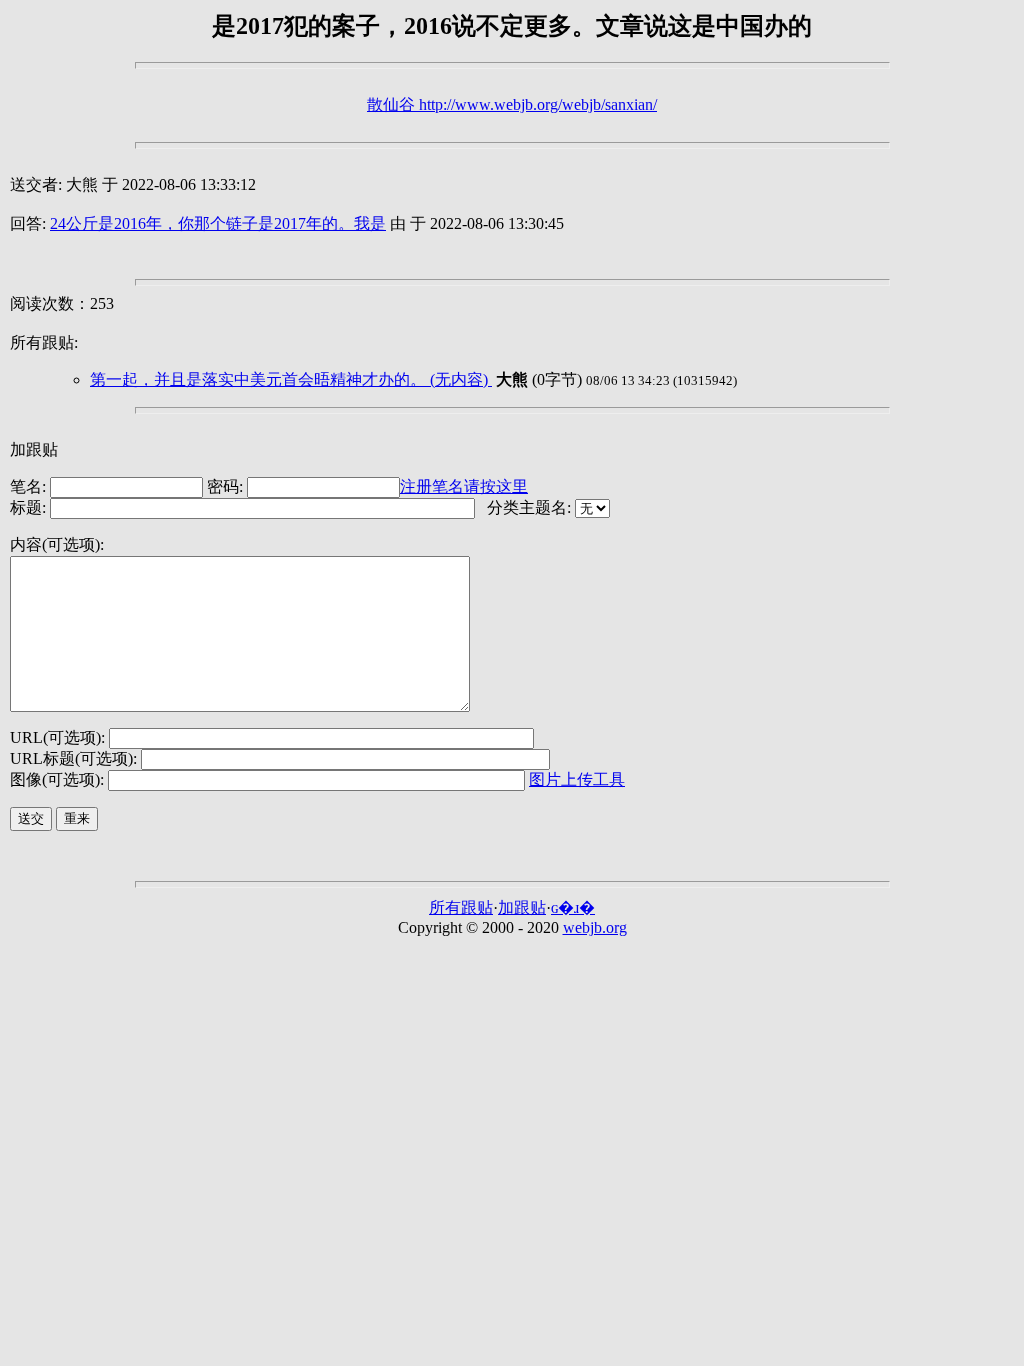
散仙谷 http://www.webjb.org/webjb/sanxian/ (512, 104)
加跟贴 (522, 907)
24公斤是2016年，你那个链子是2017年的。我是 (218, 223)
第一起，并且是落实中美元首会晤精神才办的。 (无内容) (291, 379)
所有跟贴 (461, 907)
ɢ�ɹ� (573, 907)
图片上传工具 (577, 779)
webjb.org (595, 927)
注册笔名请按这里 (464, 486)
